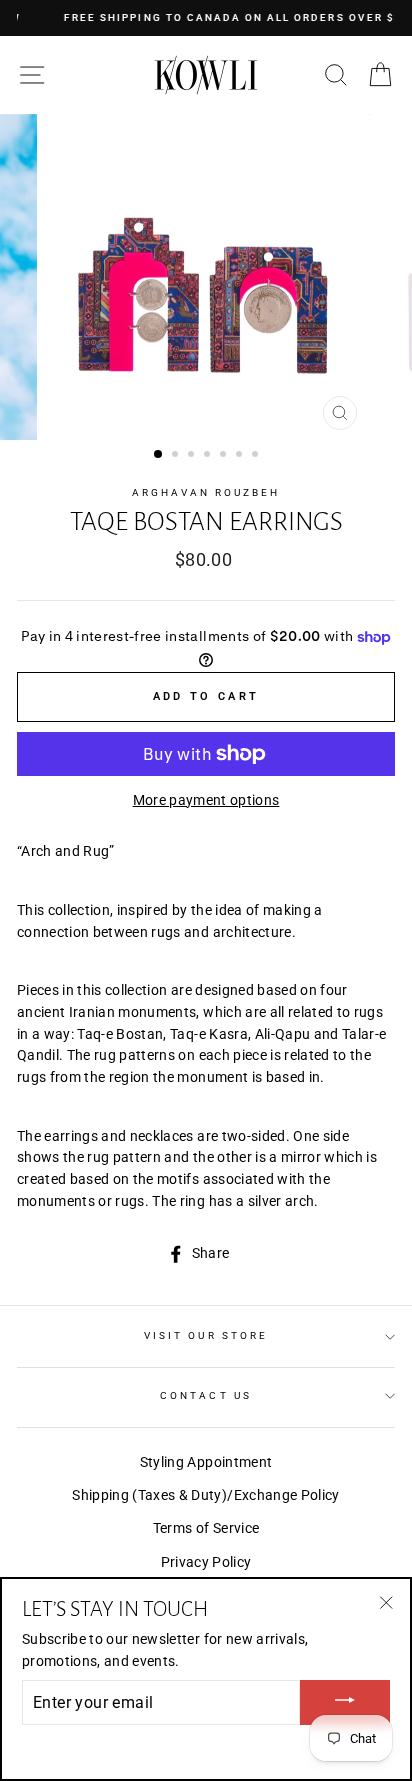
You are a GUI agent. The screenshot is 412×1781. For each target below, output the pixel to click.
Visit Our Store (206, 1335)
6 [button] (241, 456)
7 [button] (257, 456)
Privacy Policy (206, 1562)
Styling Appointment (206, 1462)
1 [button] (159, 455)
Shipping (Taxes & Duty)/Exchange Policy (205, 1495)
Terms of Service (206, 1528)
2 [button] (177, 456)
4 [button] (209, 456)
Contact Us (206, 1395)
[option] (206, 277)
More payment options (206, 800)
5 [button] (225, 456)
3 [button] (193, 456)
